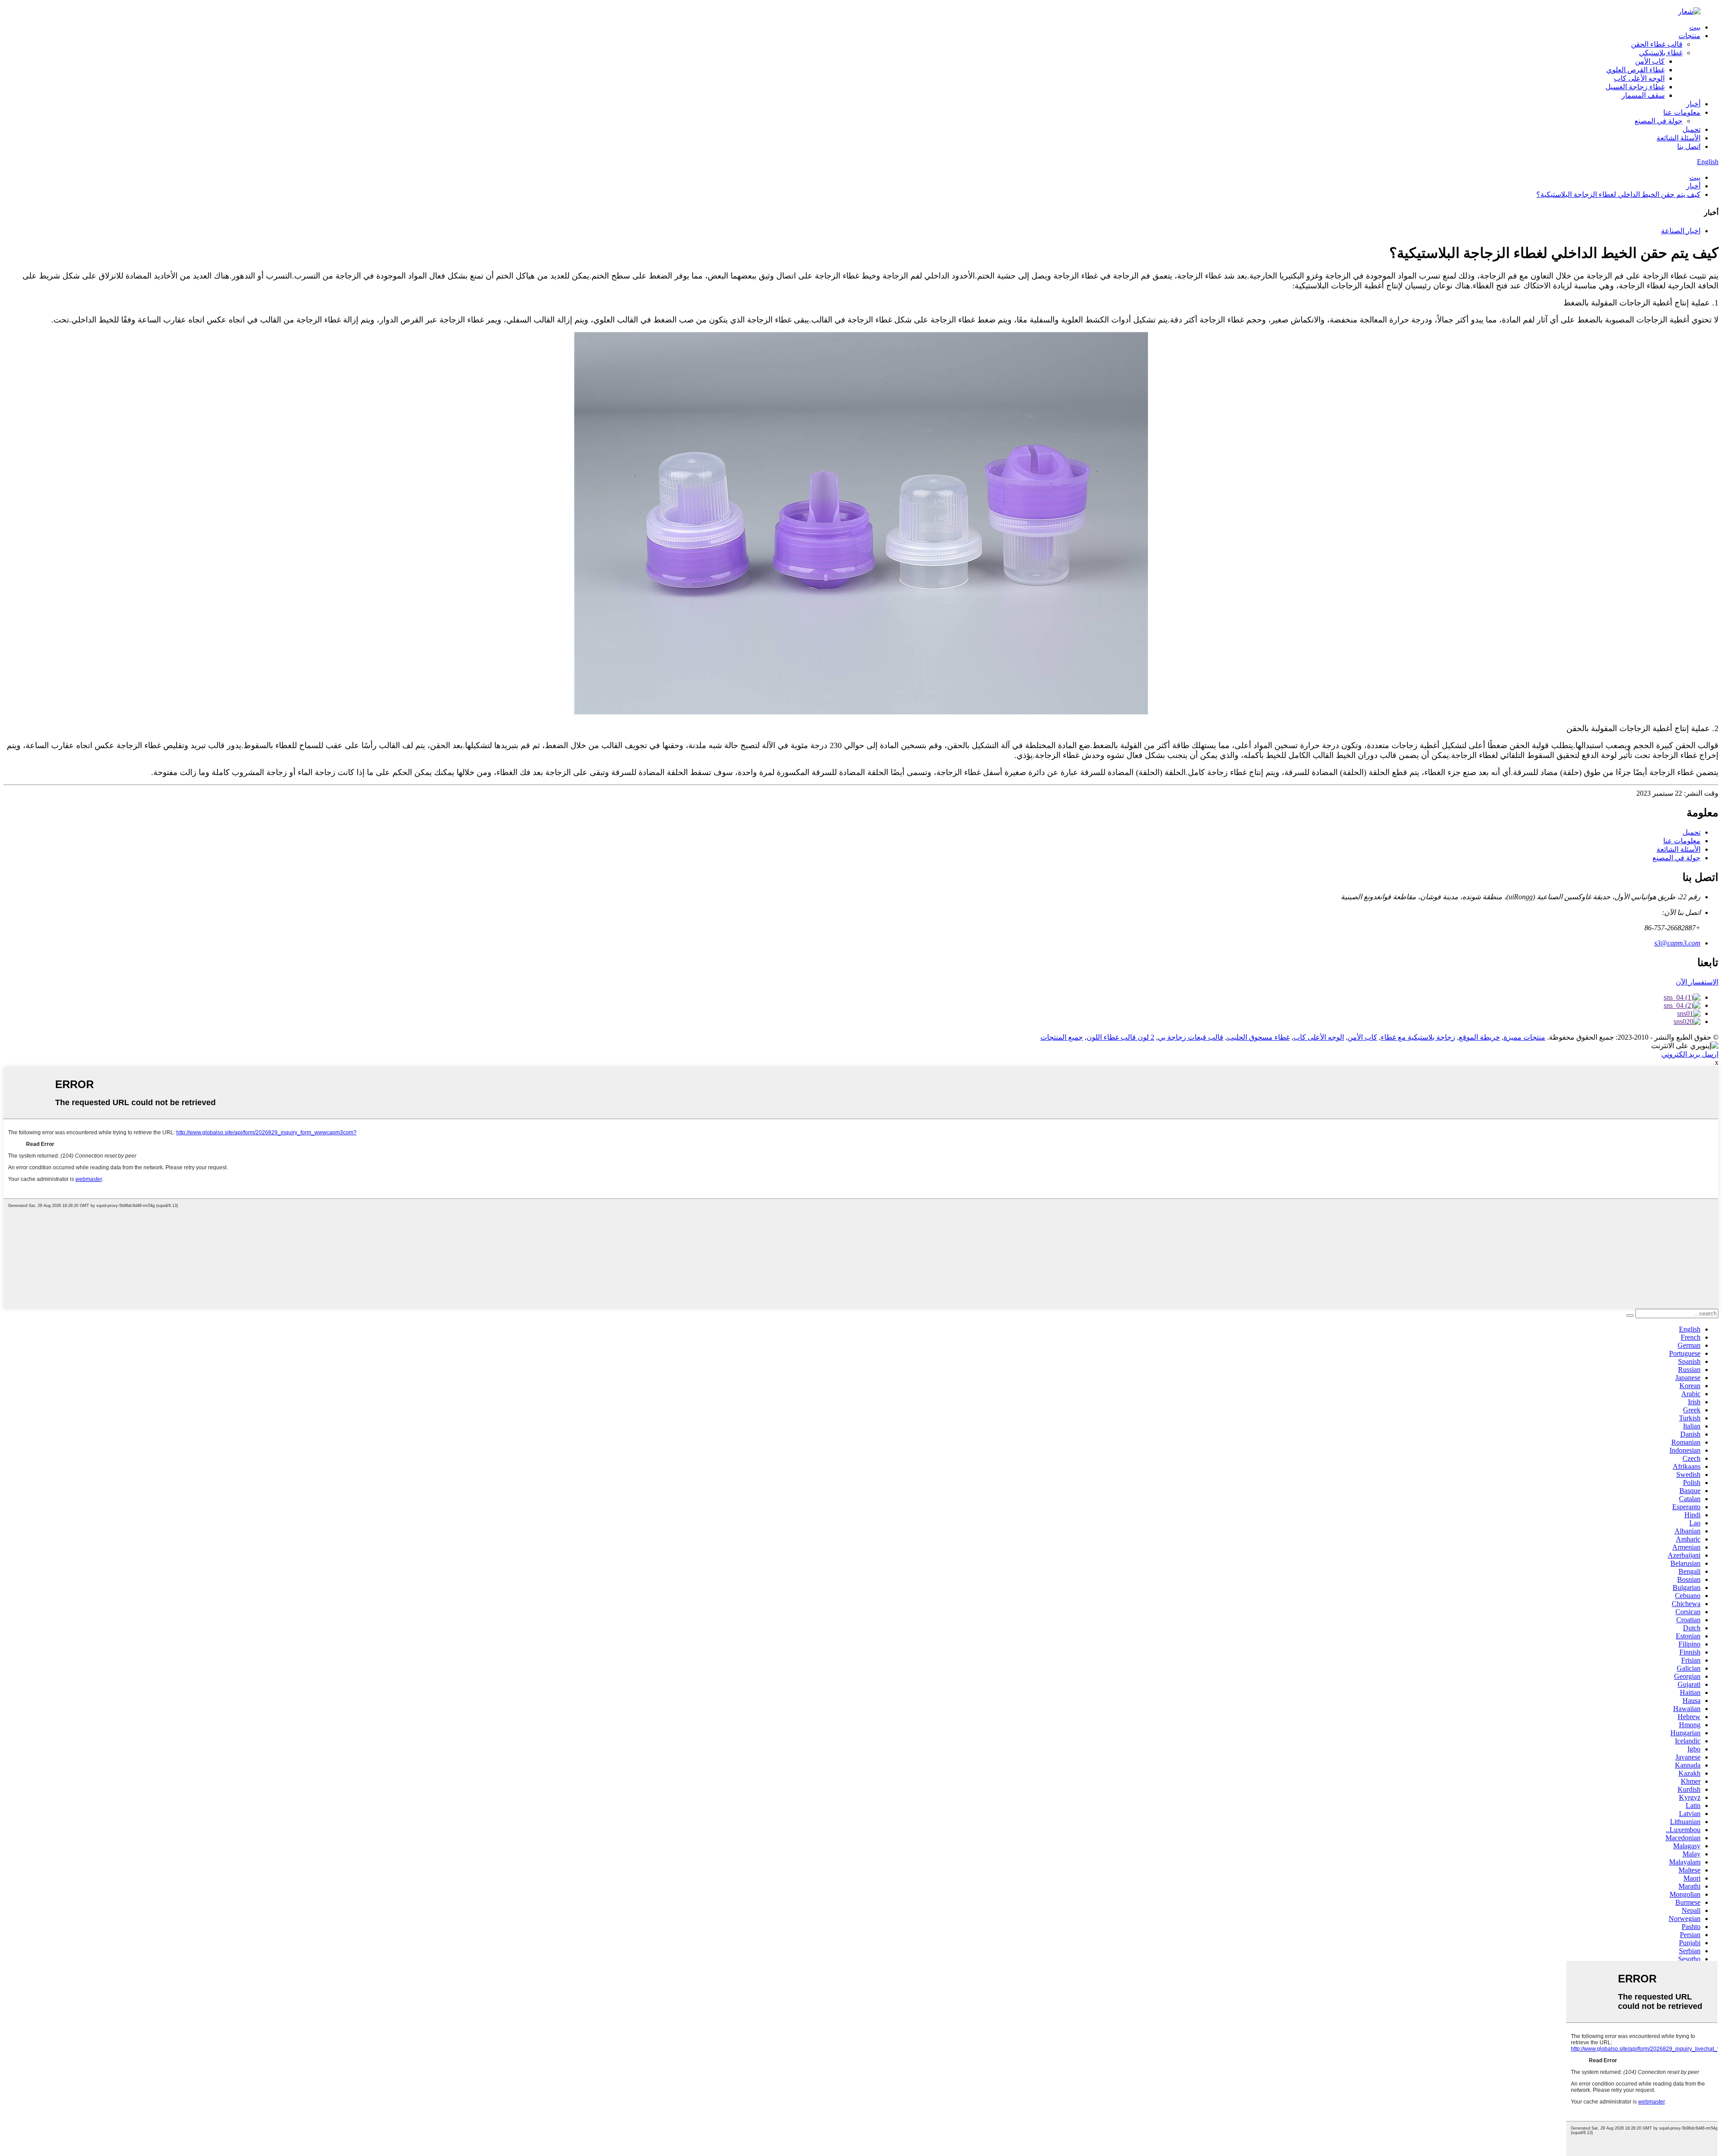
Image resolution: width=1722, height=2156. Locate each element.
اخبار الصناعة (1681, 231)
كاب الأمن (1650, 61)
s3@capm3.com (1677, 943)
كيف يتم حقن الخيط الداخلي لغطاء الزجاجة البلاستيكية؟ (1618, 194)
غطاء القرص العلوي (1635, 70)
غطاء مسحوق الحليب (1258, 1037)
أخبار (1693, 104)
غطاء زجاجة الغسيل (1635, 87)
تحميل (1692, 129)
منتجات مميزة (1524, 1037)
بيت (1695, 27)
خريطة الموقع (1479, 1037)
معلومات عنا (1682, 112)
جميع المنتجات (1062, 1037)
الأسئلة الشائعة (1679, 138)
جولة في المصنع (1659, 121)
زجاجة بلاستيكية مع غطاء (1418, 1037)
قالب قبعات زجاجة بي (1191, 1037)
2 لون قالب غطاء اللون (1120, 1037)
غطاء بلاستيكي (1661, 53)
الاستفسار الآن (1697, 982)
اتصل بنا (1689, 146)
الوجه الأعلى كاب (1639, 78)
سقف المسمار (1643, 95)
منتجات (1689, 36)
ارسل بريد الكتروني (1690, 1054)
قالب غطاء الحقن (1657, 44)
